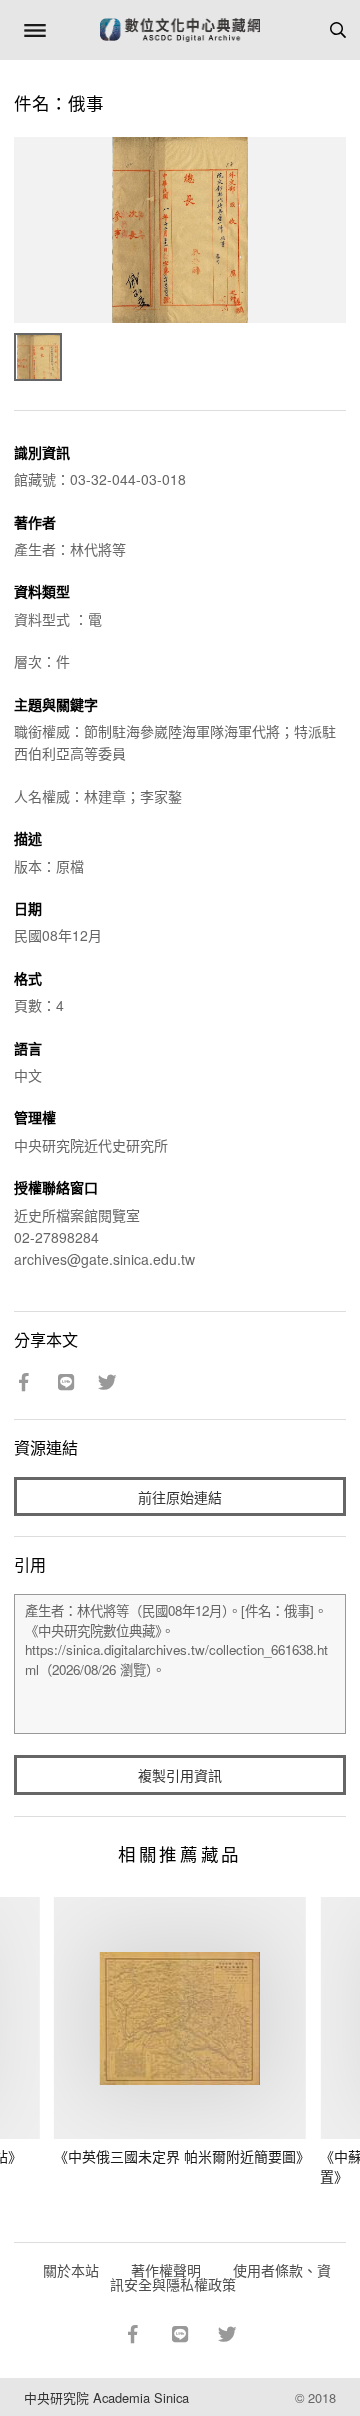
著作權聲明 (166, 2270)
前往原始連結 (180, 1497)
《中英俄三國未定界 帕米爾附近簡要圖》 (182, 2156)
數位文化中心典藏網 (180, 30)
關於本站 (71, 2270)
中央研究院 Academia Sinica (106, 2397)
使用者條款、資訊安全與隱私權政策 (220, 2277)
